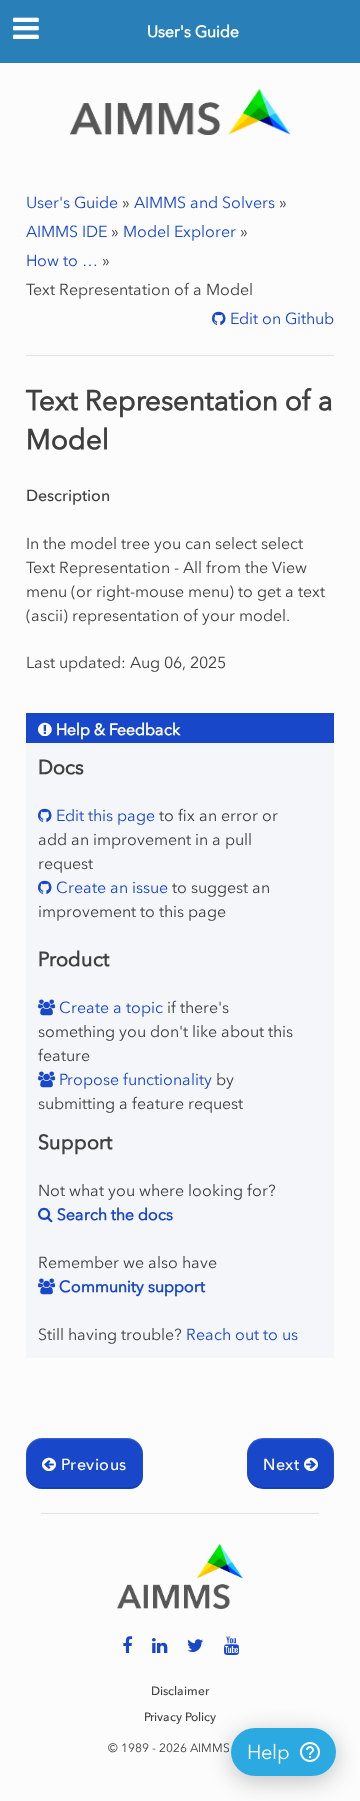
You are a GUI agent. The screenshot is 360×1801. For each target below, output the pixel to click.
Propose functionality (133, 1079)
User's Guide (193, 31)
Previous (91, 1464)
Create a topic (109, 1007)
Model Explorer (179, 231)
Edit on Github (280, 318)
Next (283, 1464)
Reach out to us (242, 1334)
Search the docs (113, 1214)
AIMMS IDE (66, 231)
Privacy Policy (180, 1717)
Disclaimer (180, 1691)
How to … (62, 260)
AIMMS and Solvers (204, 202)
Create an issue (110, 887)
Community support (130, 1286)
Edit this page (103, 815)
